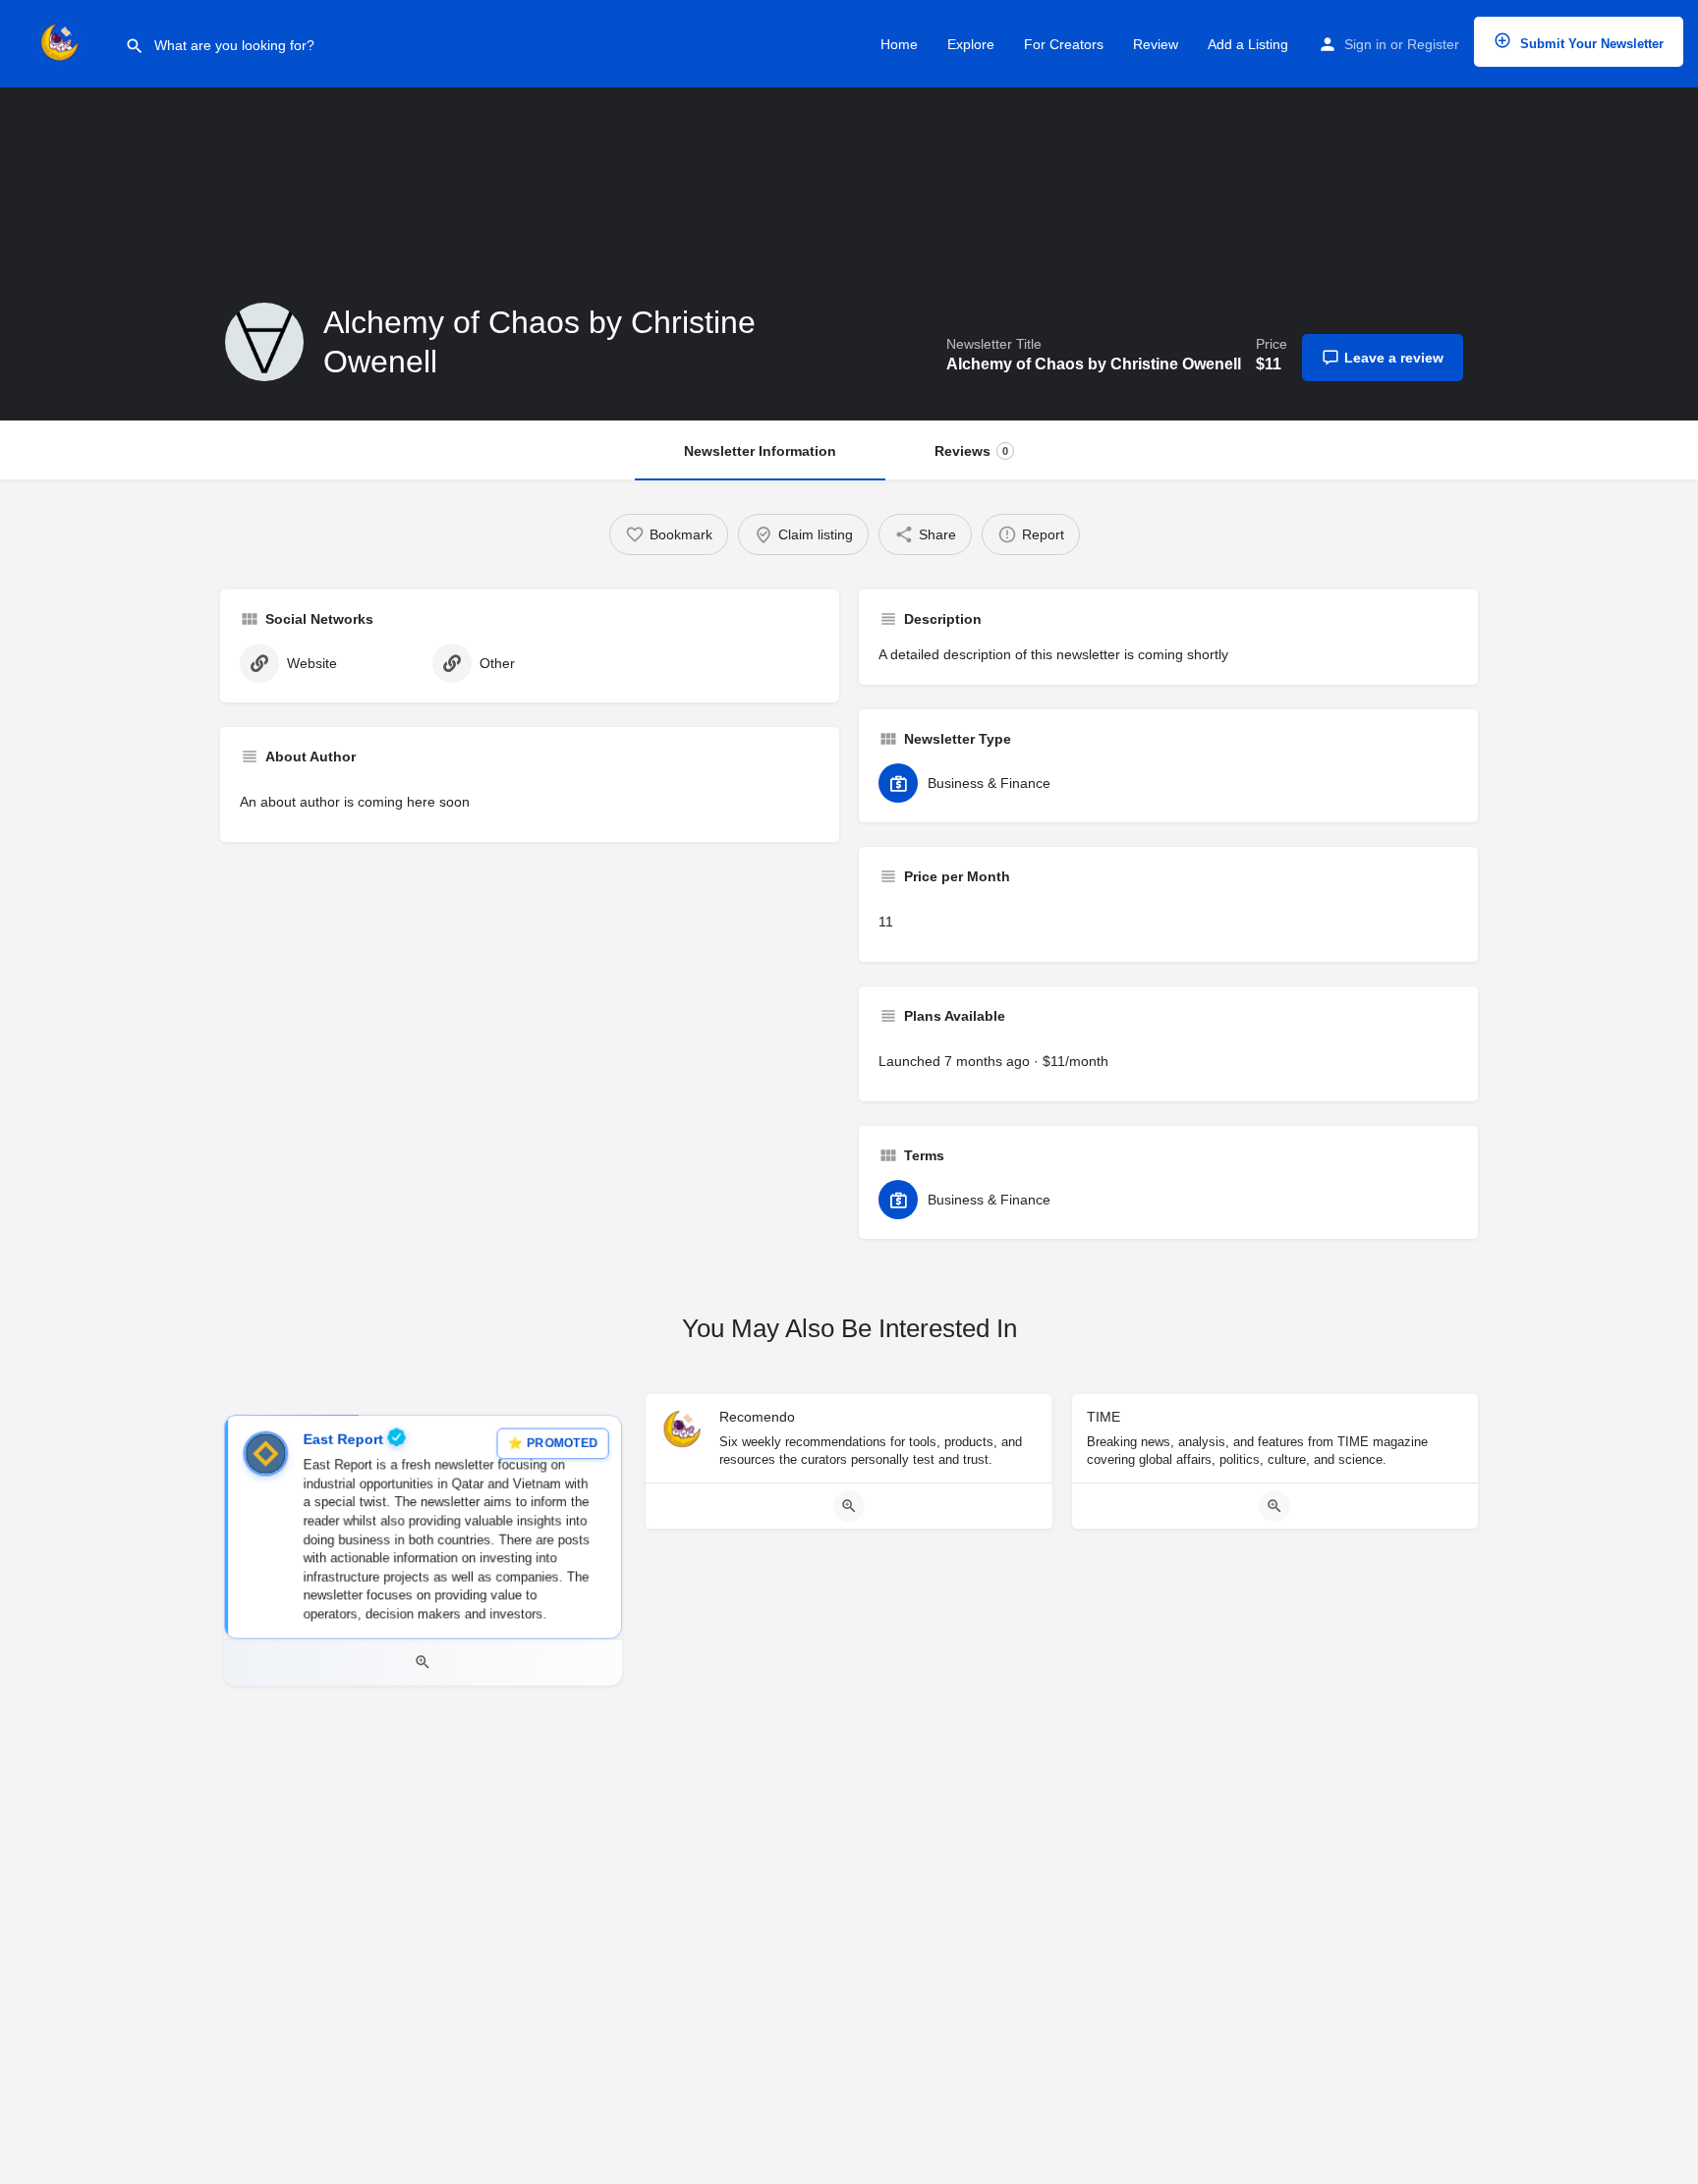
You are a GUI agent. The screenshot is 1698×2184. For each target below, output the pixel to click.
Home (899, 44)
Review (1156, 44)
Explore (971, 44)
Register (1433, 44)
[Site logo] (62, 42)
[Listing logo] (264, 342)
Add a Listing (1248, 44)
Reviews (971, 451)
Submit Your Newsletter (1590, 44)
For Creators (1064, 44)
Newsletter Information (760, 451)
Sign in (1365, 44)
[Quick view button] (423, 1663)
